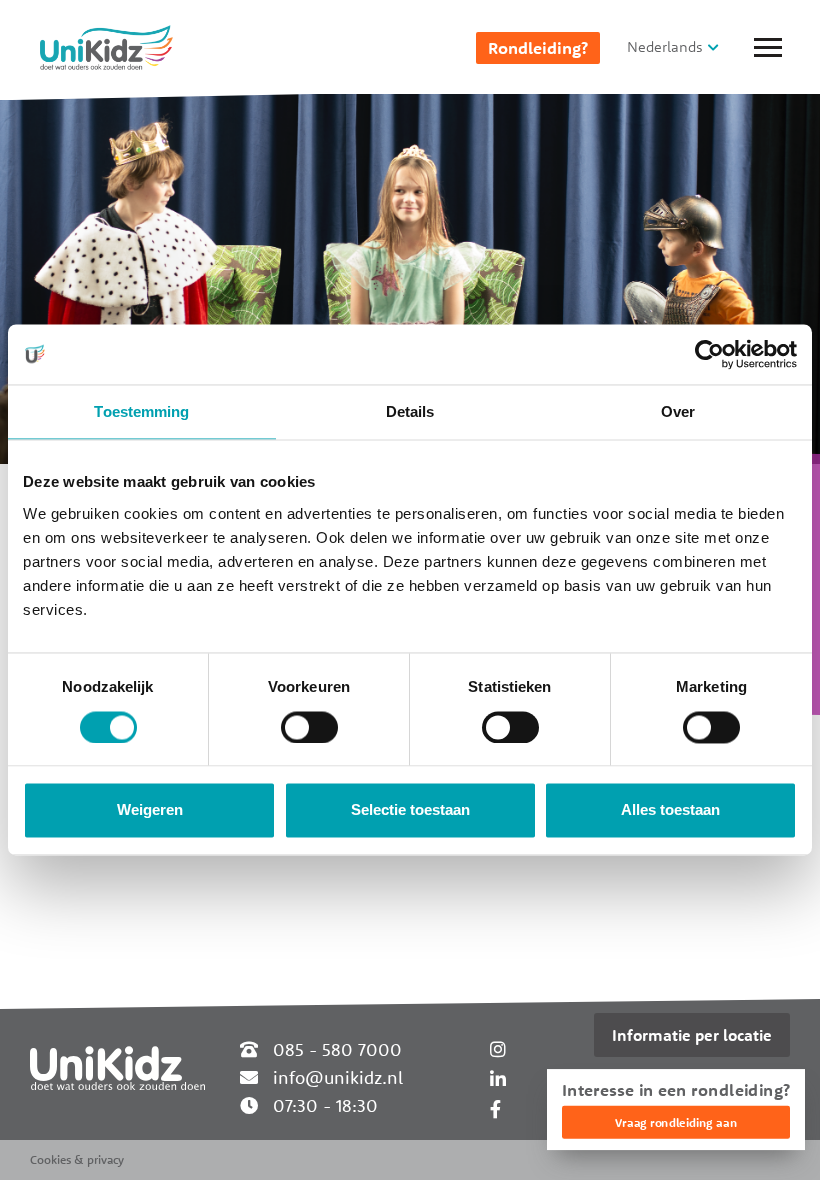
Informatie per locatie (692, 1035)
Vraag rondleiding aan (676, 1122)
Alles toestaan (670, 810)
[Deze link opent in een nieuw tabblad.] (495, 1109)
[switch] (309, 727)
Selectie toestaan (410, 810)
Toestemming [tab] (141, 411)
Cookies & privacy (77, 1159)
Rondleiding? (538, 48)
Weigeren (150, 810)
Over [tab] (678, 411)
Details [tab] (410, 411)
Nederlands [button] (665, 46)
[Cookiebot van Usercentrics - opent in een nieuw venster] (709, 354)
